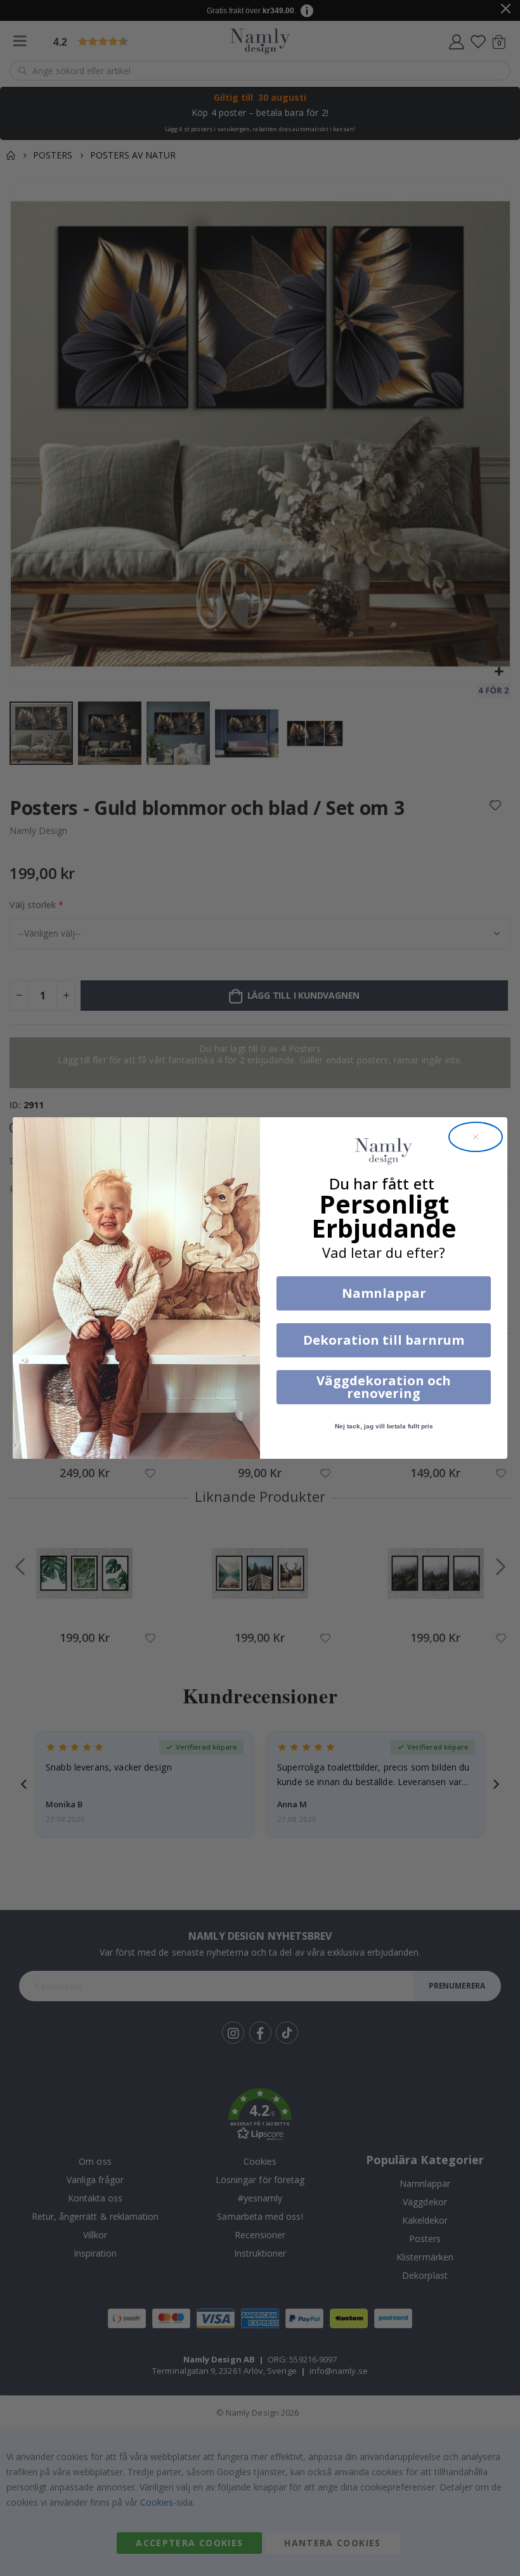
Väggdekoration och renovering (384, 1387)
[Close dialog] (476, 1137)
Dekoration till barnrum (384, 1340)
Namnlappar (384, 1293)
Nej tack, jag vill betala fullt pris (384, 1426)
